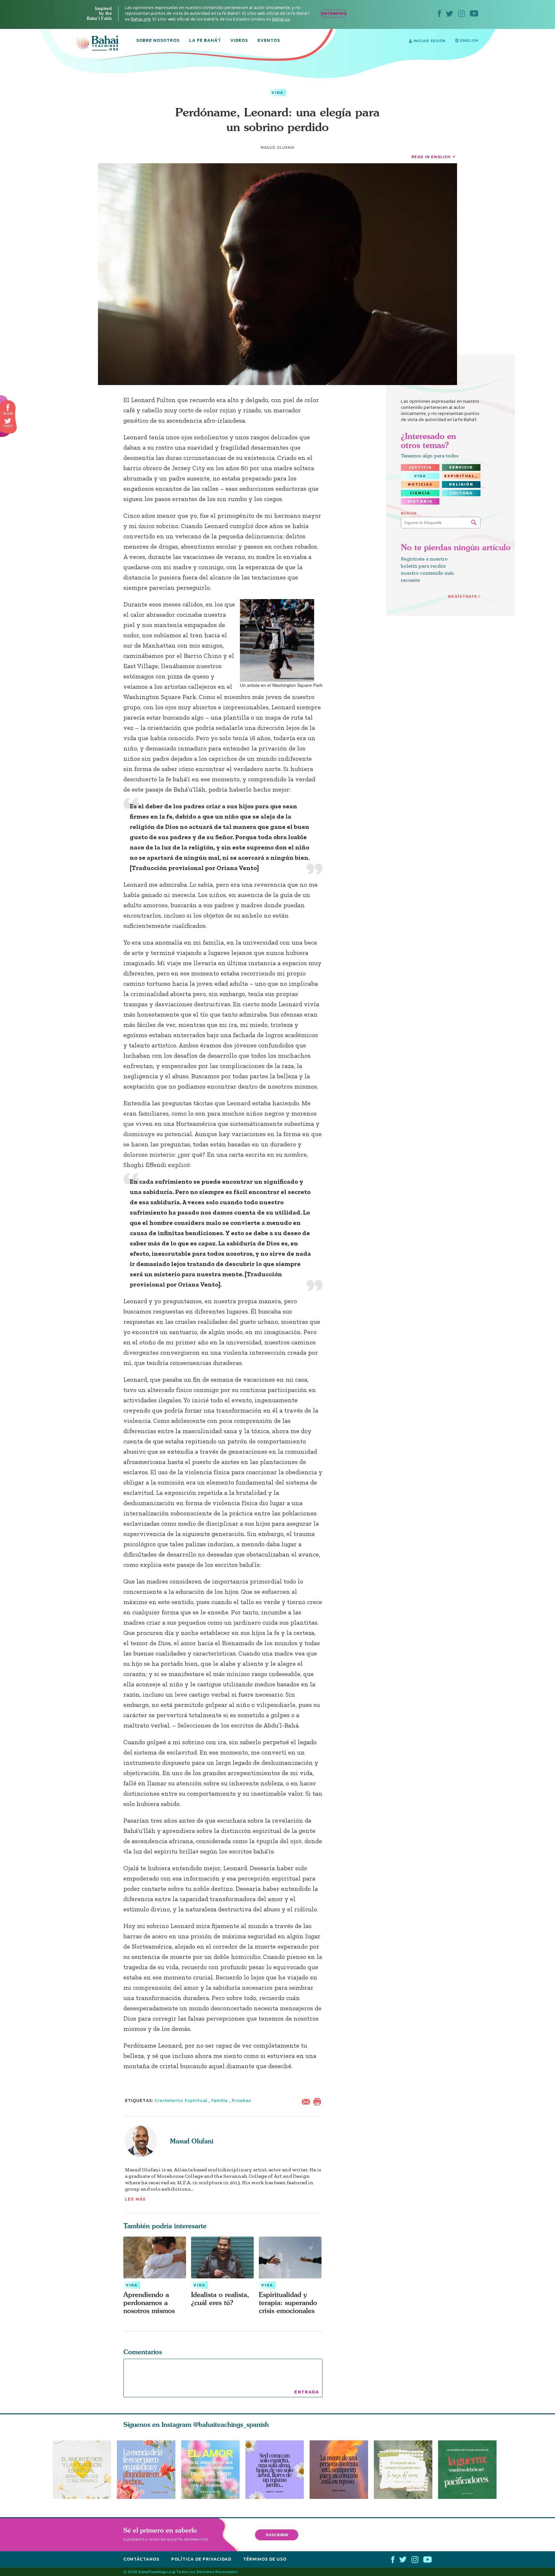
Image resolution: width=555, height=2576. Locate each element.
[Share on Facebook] (8, 408)
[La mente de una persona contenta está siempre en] (342, 2470)
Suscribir (277, 2535)
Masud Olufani (192, 2141)
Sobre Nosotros (158, 41)
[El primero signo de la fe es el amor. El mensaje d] (470, 2470)
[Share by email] (307, 2101)
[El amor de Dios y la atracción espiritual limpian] (82, 2470)
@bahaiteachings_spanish (231, 2424)
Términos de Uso (265, 2559)
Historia (420, 501)
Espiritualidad (462, 476)
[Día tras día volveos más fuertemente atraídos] (277, 2470)
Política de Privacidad (201, 2559)
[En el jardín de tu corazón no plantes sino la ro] (406, 2470)
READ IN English (431, 157)
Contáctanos (141, 2559)
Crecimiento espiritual (181, 2100)
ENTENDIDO (334, 13)
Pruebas (242, 2100)
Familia (220, 2100)
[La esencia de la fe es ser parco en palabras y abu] (146, 2470)
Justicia (420, 467)
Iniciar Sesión (429, 41)
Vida (277, 93)
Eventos (269, 41)
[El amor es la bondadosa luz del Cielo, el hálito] (210, 2470)
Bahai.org (141, 19)
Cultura (461, 493)
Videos (239, 41)
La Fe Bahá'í (205, 41)
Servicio (461, 467)
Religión (461, 484)
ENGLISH (469, 40)
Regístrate (463, 596)
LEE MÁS (136, 2199)
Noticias (420, 484)
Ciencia (420, 493)
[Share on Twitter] (8, 421)
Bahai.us (281, 19)
